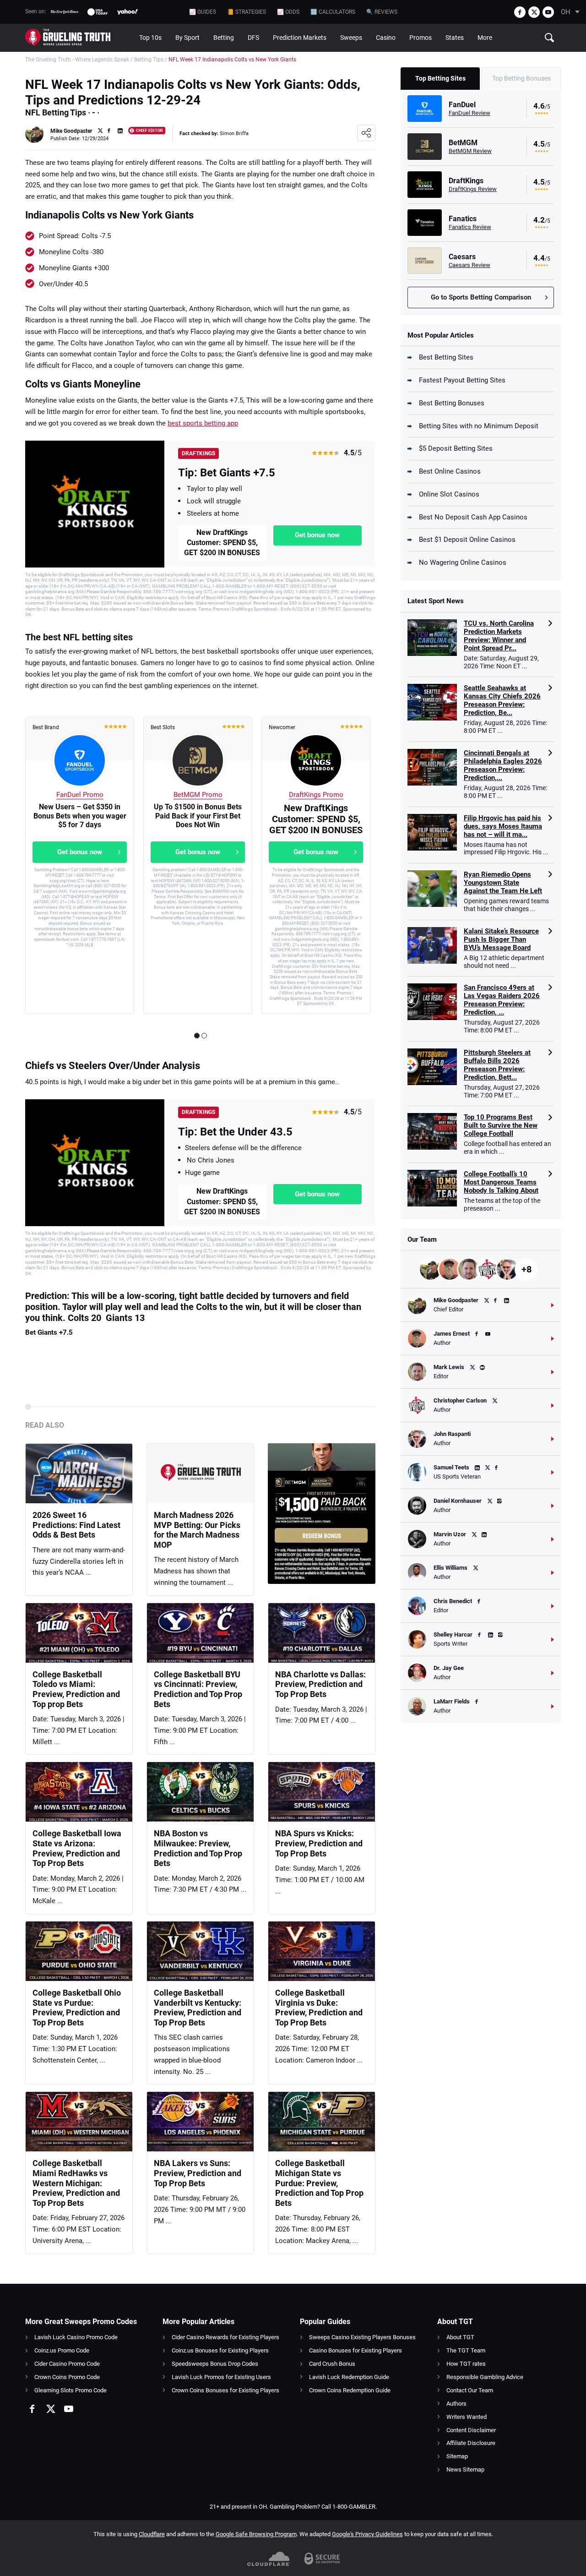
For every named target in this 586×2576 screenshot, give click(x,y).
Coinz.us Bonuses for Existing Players (220, 2350)
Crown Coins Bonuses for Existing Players (225, 2390)
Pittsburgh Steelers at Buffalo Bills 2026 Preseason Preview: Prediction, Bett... (497, 1065)
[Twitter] (534, 12)
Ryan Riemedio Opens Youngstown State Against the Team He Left (503, 883)
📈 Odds (288, 12)
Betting (224, 38)
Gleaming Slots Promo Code (71, 2390)
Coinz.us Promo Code (62, 2350)
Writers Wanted (467, 2417)
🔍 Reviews (382, 12)
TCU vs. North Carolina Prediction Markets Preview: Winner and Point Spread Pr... (499, 636)
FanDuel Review (469, 113)
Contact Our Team (470, 2390)
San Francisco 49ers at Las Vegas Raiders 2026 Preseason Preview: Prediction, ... (502, 1000)
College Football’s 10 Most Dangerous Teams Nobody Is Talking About (501, 1182)
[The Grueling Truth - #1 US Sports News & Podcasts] (79, 38)
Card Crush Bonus (332, 2364)
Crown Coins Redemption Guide (350, 2390)
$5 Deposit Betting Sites (456, 448)
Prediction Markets (300, 38)
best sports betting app (203, 423)
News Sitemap (465, 2470)
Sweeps (351, 38)
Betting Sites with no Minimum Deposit (479, 426)
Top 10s (150, 38)
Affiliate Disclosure (471, 2443)
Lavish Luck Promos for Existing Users (221, 2377)
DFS (253, 38)
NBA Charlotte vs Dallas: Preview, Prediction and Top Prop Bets (320, 1684)
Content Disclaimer (471, 2430)
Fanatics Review (470, 227)
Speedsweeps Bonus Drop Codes (215, 2364)
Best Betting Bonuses (452, 403)
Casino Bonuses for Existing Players (355, 2350)
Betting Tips (149, 60)
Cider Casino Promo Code (67, 2364)
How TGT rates (466, 2364)
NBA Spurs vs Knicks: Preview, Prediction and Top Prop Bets (319, 1843)
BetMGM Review (470, 151)
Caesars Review (469, 265)
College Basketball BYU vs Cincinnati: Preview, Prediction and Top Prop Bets (198, 1689)
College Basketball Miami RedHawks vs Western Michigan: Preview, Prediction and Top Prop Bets (76, 2183)
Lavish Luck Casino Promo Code (76, 2337)
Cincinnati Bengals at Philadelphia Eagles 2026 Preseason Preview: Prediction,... (503, 765)
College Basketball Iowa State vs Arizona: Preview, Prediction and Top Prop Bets (77, 1848)
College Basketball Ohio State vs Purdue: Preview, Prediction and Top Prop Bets (77, 2008)
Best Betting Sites (446, 357)
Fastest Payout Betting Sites (462, 380)
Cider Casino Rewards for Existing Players (225, 2337)
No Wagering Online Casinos (463, 562)
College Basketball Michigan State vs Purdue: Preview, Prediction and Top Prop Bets (319, 2183)
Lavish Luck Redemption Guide (349, 2377)
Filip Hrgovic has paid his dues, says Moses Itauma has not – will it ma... (503, 826)
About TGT (460, 2337)
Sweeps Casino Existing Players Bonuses (362, 2337)
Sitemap (457, 2456)
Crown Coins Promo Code (67, 2377)
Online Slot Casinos (449, 494)
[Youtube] (548, 12)
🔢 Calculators (333, 12)
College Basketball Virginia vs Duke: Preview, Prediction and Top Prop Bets (319, 2008)
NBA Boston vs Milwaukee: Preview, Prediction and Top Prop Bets (198, 1848)
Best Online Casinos (450, 471)
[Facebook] (520, 12)
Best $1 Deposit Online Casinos (467, 540)
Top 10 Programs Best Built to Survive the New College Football (501, 1125)
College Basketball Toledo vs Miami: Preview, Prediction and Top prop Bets (76, 1689)
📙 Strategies (247, 12)
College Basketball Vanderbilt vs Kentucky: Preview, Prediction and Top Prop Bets (198, 2008)
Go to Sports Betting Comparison (481, 297)
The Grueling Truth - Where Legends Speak (77, 60)
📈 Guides (203, 12)
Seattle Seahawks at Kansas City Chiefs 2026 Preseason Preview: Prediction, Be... (502, 700)
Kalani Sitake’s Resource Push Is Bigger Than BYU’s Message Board (501, 939)
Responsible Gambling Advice (485, 2377)
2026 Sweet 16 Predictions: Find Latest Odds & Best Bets (76, 1525)
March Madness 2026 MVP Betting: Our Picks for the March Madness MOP (197, 1530)
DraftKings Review (473, 189)
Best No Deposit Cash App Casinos (473, 517)
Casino (386, 38)
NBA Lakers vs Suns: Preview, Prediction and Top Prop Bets (198, 2173)
